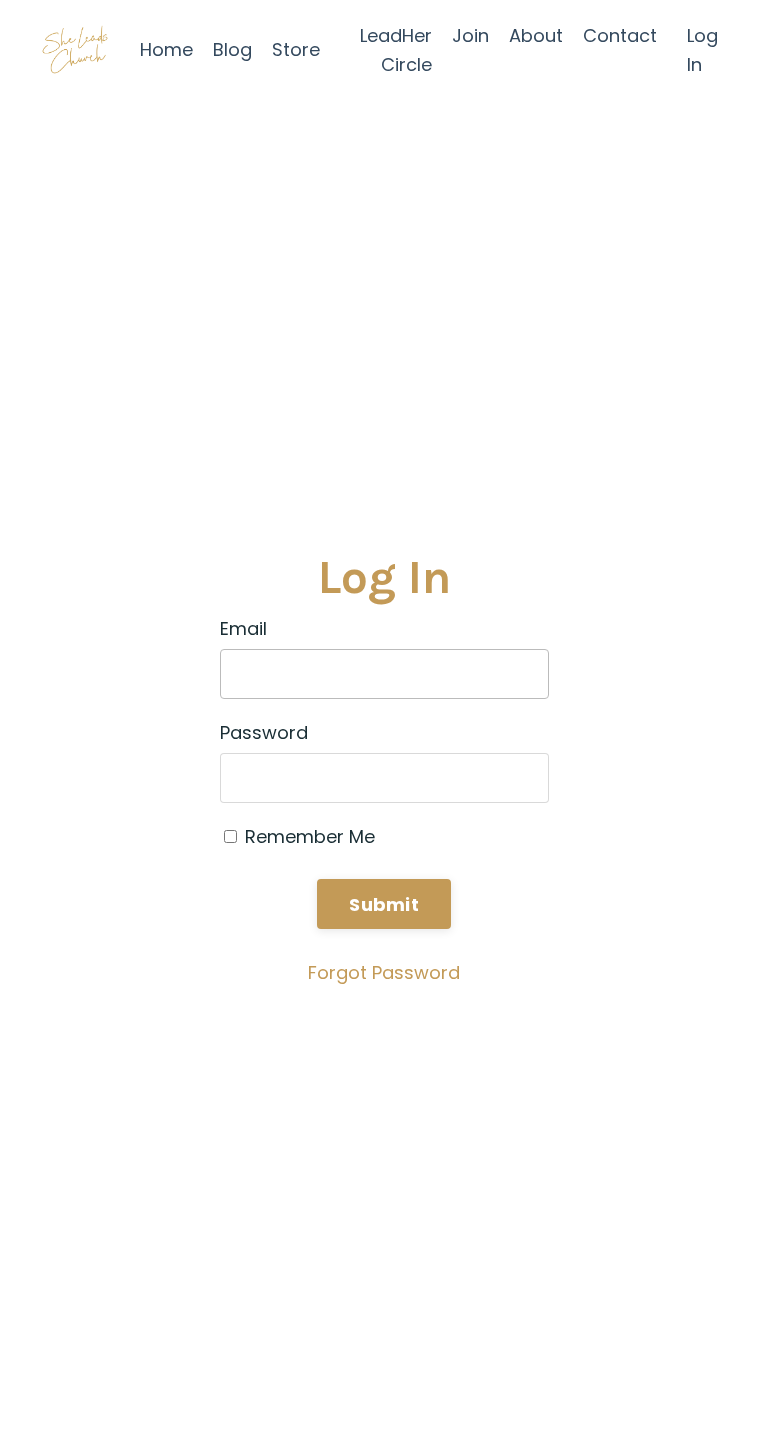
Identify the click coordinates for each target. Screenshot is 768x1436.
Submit (384, 904)
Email (243, 628)
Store (296, 49)
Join (470, 35)
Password (264, 732)
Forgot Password (384, 972)
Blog (232, 49)
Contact (620, 35)
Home (166, 49)
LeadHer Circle (396, 50)
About (536, 35)
